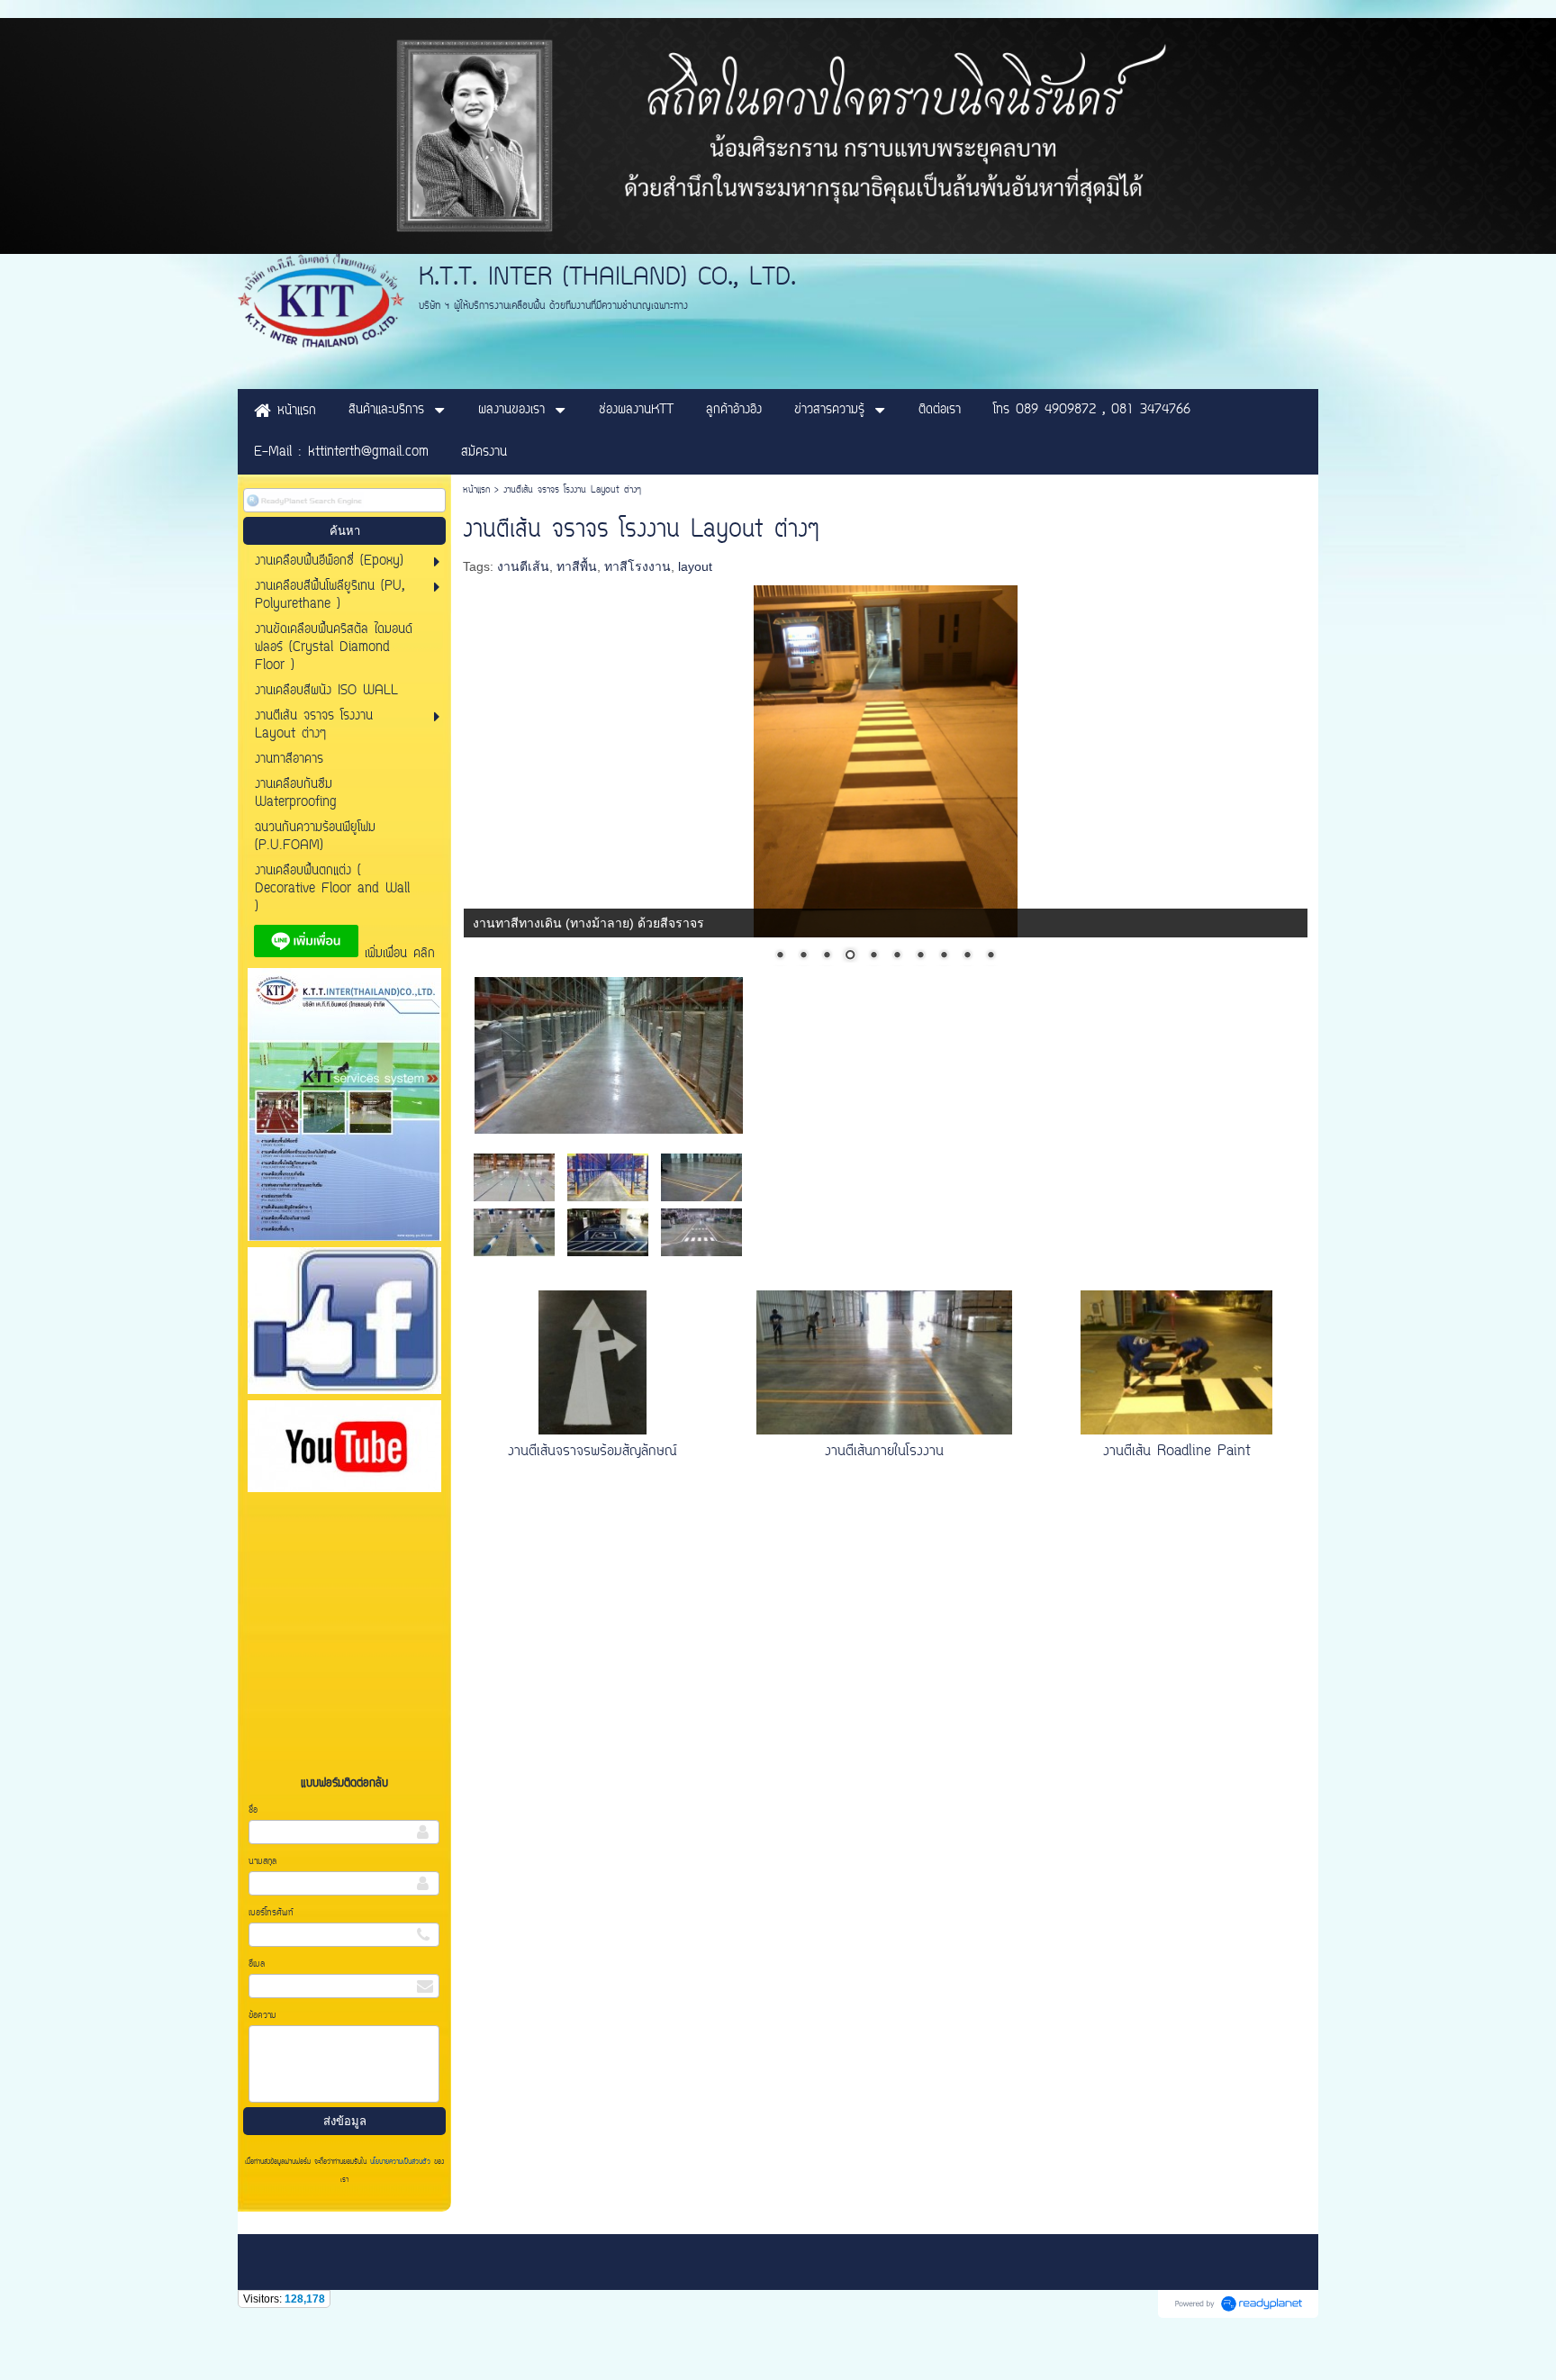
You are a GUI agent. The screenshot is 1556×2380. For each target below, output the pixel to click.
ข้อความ (262, 2016)
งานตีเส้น (523, 566)
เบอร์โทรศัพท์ (271, 1913)
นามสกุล (262, 1862)
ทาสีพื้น (577, 566)
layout (695, 566)
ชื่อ (253, 1810)
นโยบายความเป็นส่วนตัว (400, 2162)
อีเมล (257, 1964)
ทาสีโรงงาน (638, 566)
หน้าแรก (476, 490)
